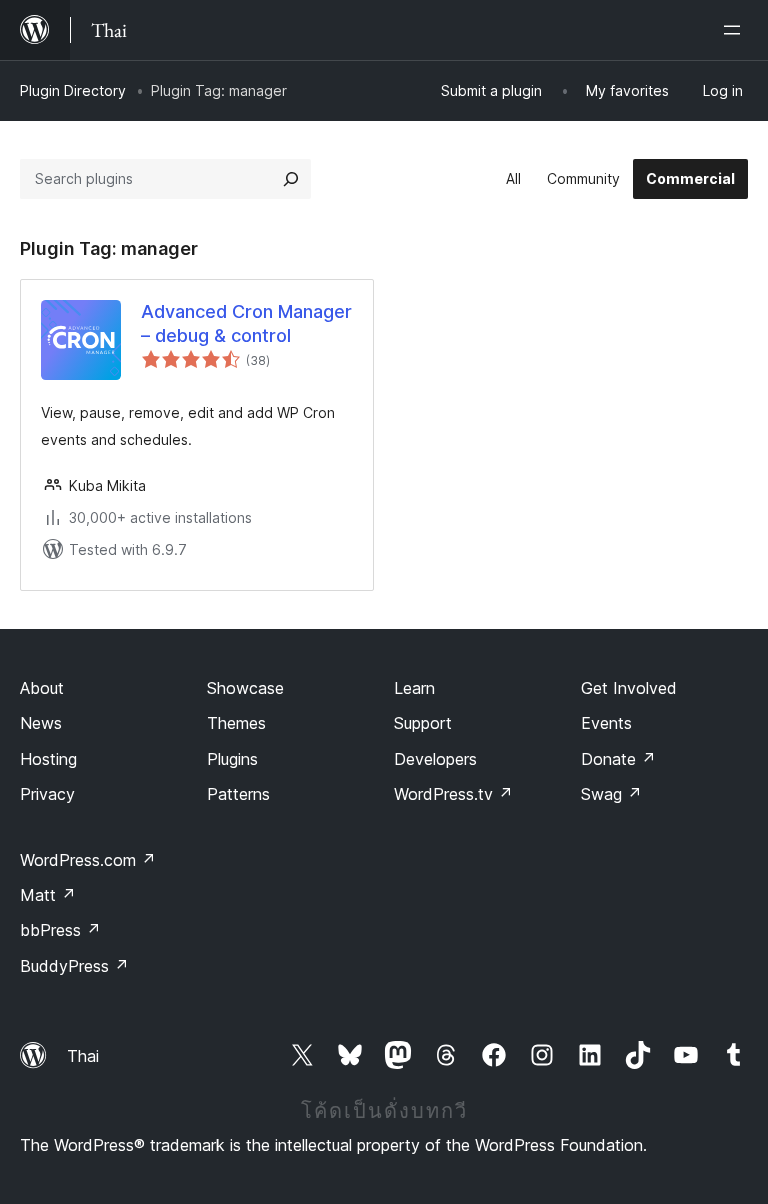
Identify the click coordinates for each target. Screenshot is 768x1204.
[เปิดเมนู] (736, 30)
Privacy (47, 794)
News (41, 723)
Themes (236, 723)
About (42, 688)
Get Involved (629, 688)
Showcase (245, 688)
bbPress (60, 930)
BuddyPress (74, 966)
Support (423, 723)
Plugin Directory (73, 90)
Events (606, 723)
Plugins (232, 759)
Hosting (48, 759)
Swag (611, 794)
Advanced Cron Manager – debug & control (246, 323)
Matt (48, 895)
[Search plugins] (291, 179)
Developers (435, 759)
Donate (618, 759)
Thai (83, 1056)
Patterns (238, 794)
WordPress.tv (453, 794)
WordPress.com (88, 860)
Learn (414, 688)
